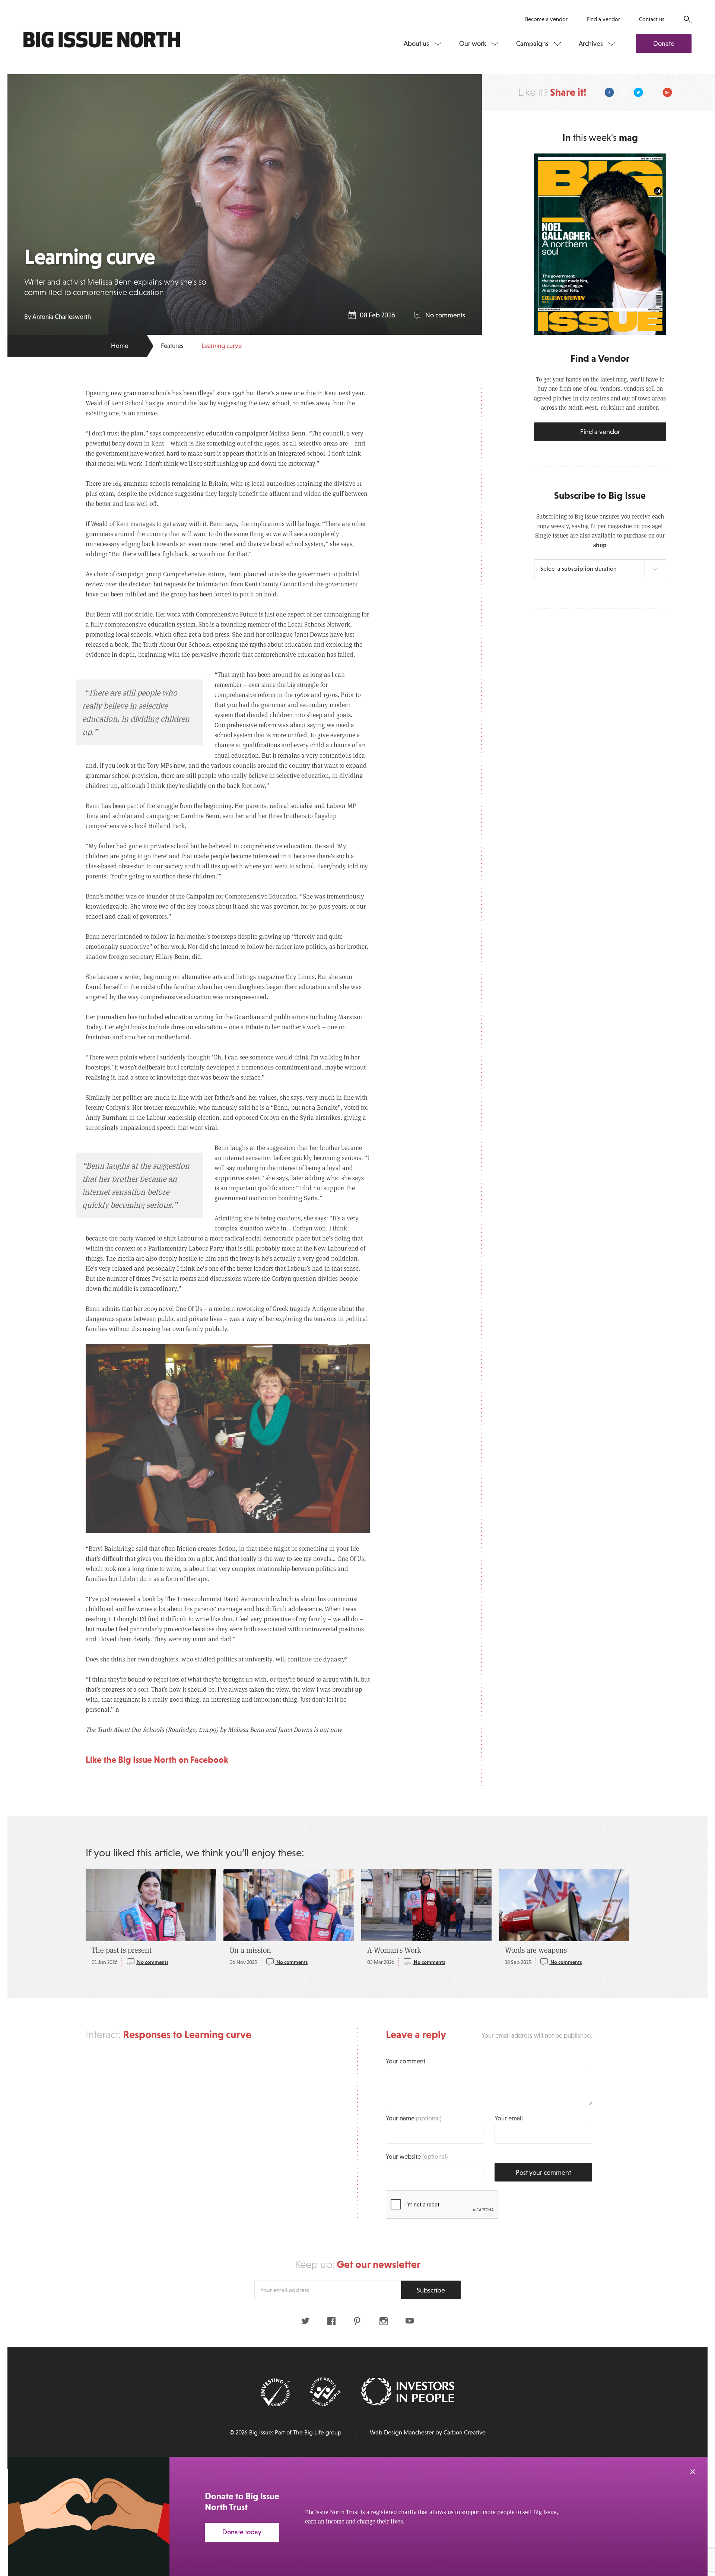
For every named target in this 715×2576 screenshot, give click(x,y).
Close (693, 2472)
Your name (414, 2118)
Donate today (242, 2532)
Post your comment (543, 2173)
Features (172, 346)
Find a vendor (603, 19)
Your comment (406, 2061)
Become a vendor (546, 19)
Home (120, 346)
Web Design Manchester (402, 2432)
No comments (445, 315)
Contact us (652, 19)
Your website (417, 2157)
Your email (509, 2118)
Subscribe (431, 2290)
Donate (664, 44)
